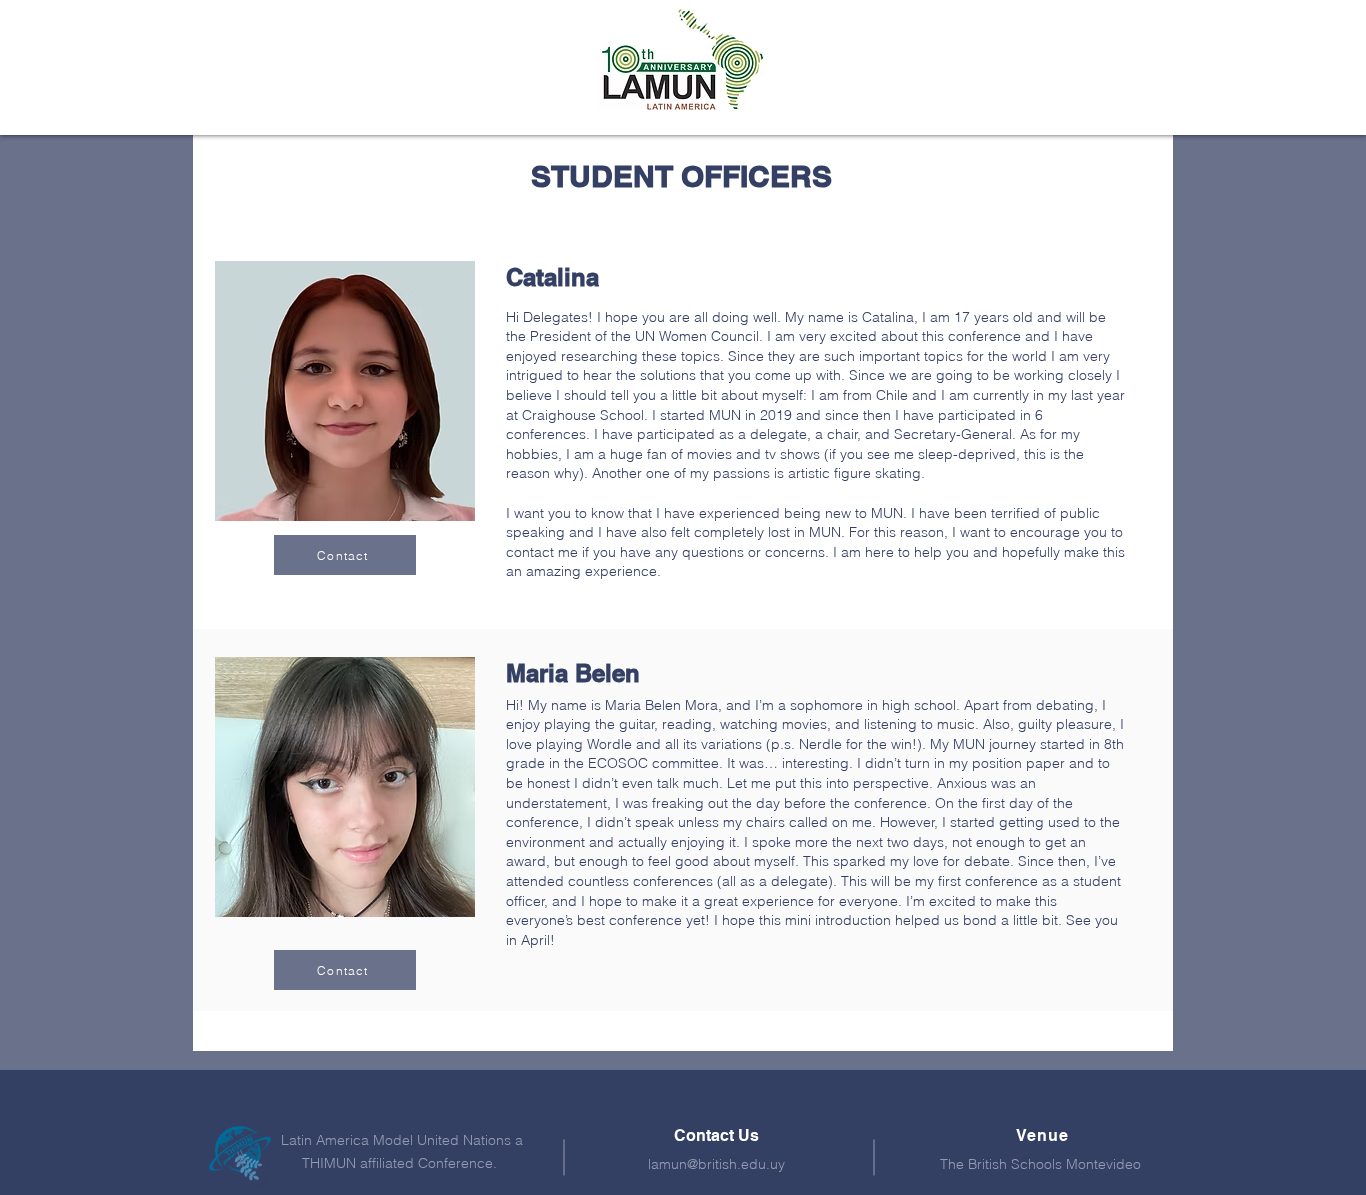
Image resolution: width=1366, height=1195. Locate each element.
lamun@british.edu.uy (716, 1164)
